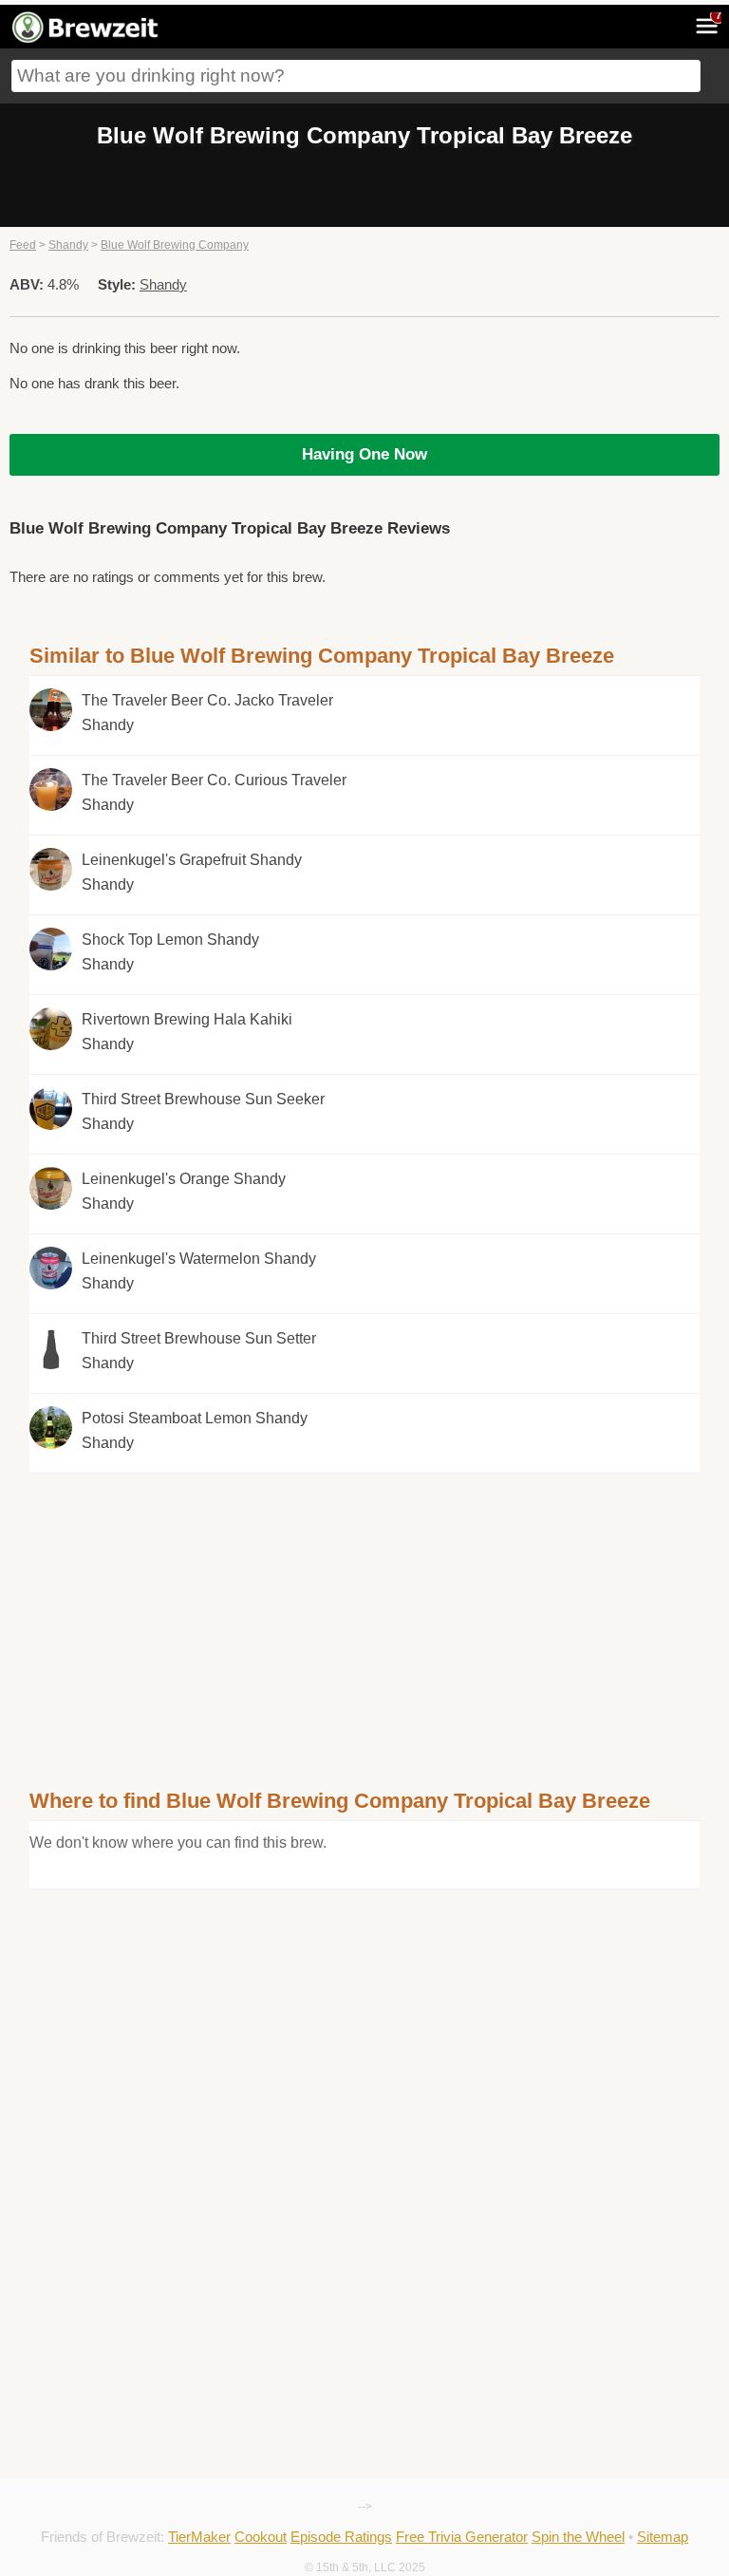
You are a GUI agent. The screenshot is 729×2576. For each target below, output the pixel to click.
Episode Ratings (341, 2537)
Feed (23, 245)
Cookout (261, 2537)
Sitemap (663, 2537)
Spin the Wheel (578, 2537)
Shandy (68, 245)
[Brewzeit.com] (86, 40)
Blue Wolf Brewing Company (175, 245)
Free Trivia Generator (462, 2537)
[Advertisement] (364, 1607)
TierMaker (199, 2537)
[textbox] (356, 76)
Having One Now (364, 454)
